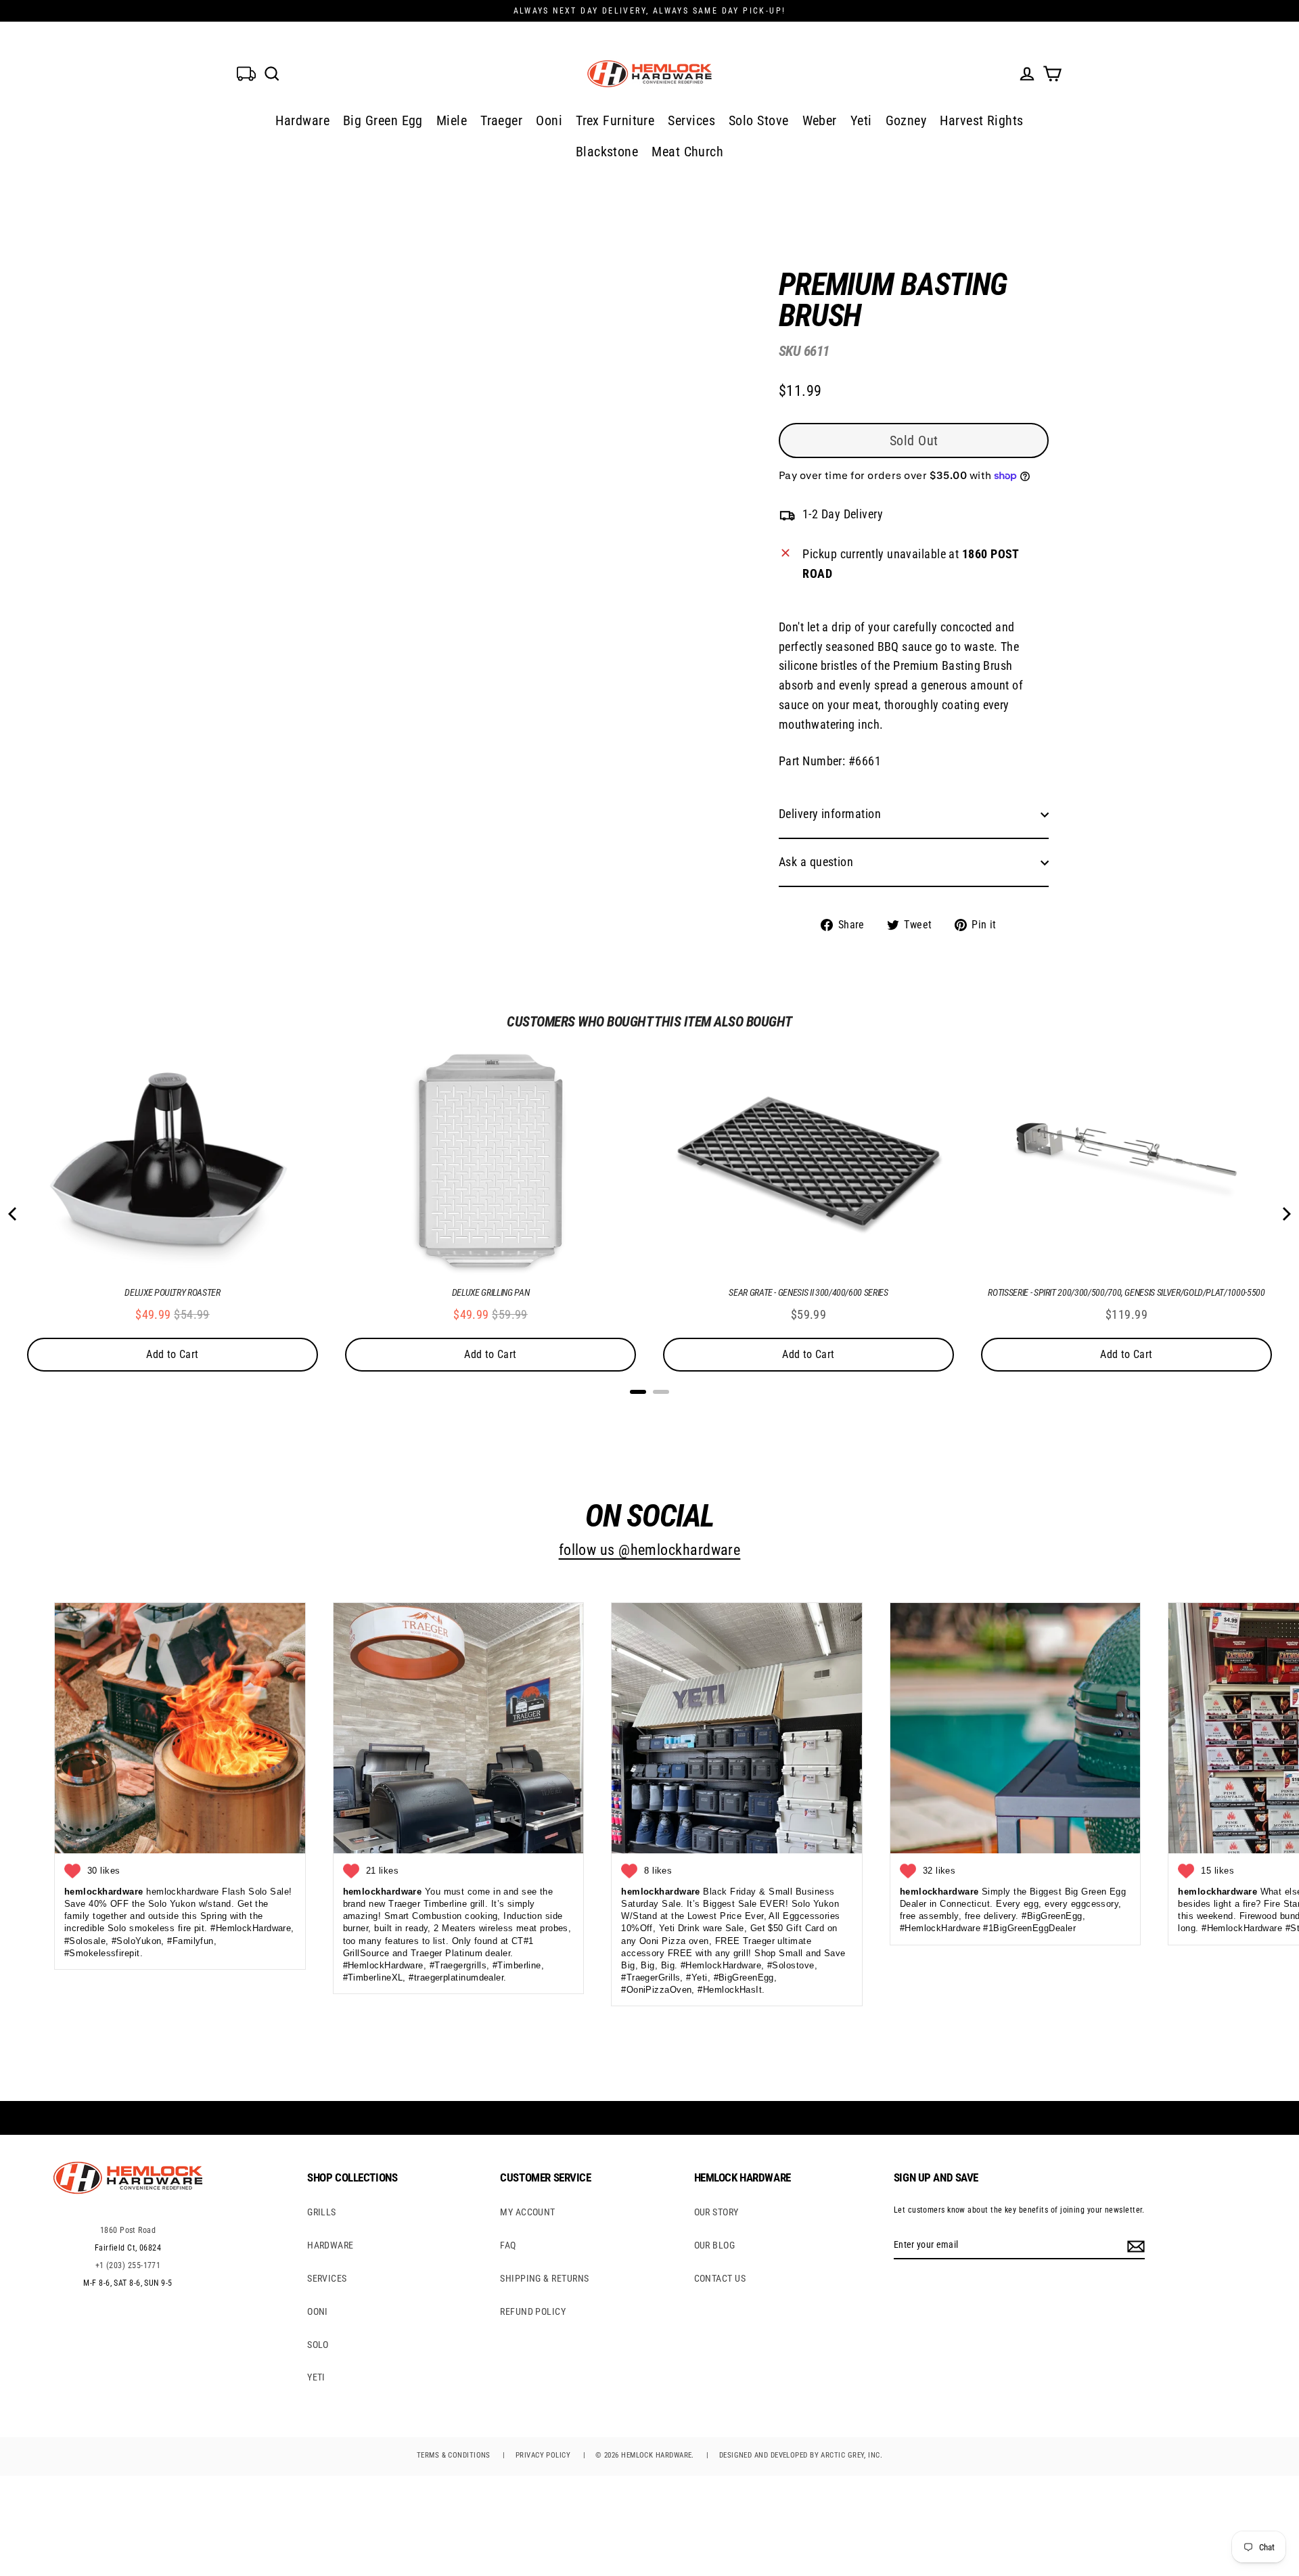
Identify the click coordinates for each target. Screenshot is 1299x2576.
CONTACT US (720, 2278)
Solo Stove (759, 120)
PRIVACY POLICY (543, 2455)
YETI (316, 2377)
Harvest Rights (981, 120)
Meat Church (687, 152)
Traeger (501, 120)
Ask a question (816, 862)
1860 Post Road (128, 2230)
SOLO (318, 2345)
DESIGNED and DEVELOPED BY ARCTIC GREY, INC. (801, 2455)
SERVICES (327, 2278)
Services (691, 120)
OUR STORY (716, 2212)
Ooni (549, 120)
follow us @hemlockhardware (650, 1550)
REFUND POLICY (533, 2311)
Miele (452, 120)
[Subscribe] (1134, 2245)
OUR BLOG (715, 2245)
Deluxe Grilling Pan (491, 1292)
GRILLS (322, 2212)
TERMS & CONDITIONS (454, 2455)
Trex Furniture (615, 120)
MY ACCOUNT (528, 2212)
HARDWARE (331, 2245)
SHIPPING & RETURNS (544, 2278)
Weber (820, 120)
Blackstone (607, 152)
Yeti (861, 120)
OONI (318, 2311)
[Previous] (14, 1214)
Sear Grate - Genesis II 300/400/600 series (808, 1292)
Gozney (906, 120)
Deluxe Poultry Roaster (172, 1292)
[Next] (1285, 1214)
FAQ (508, 2245)
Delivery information (830, 814)
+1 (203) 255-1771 (128, 2265)
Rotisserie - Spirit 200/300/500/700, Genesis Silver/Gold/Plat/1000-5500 (1126, 1292)
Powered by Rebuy (649, 1409)
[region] (892, 591)
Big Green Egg (383, 120)
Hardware (302, 120)
